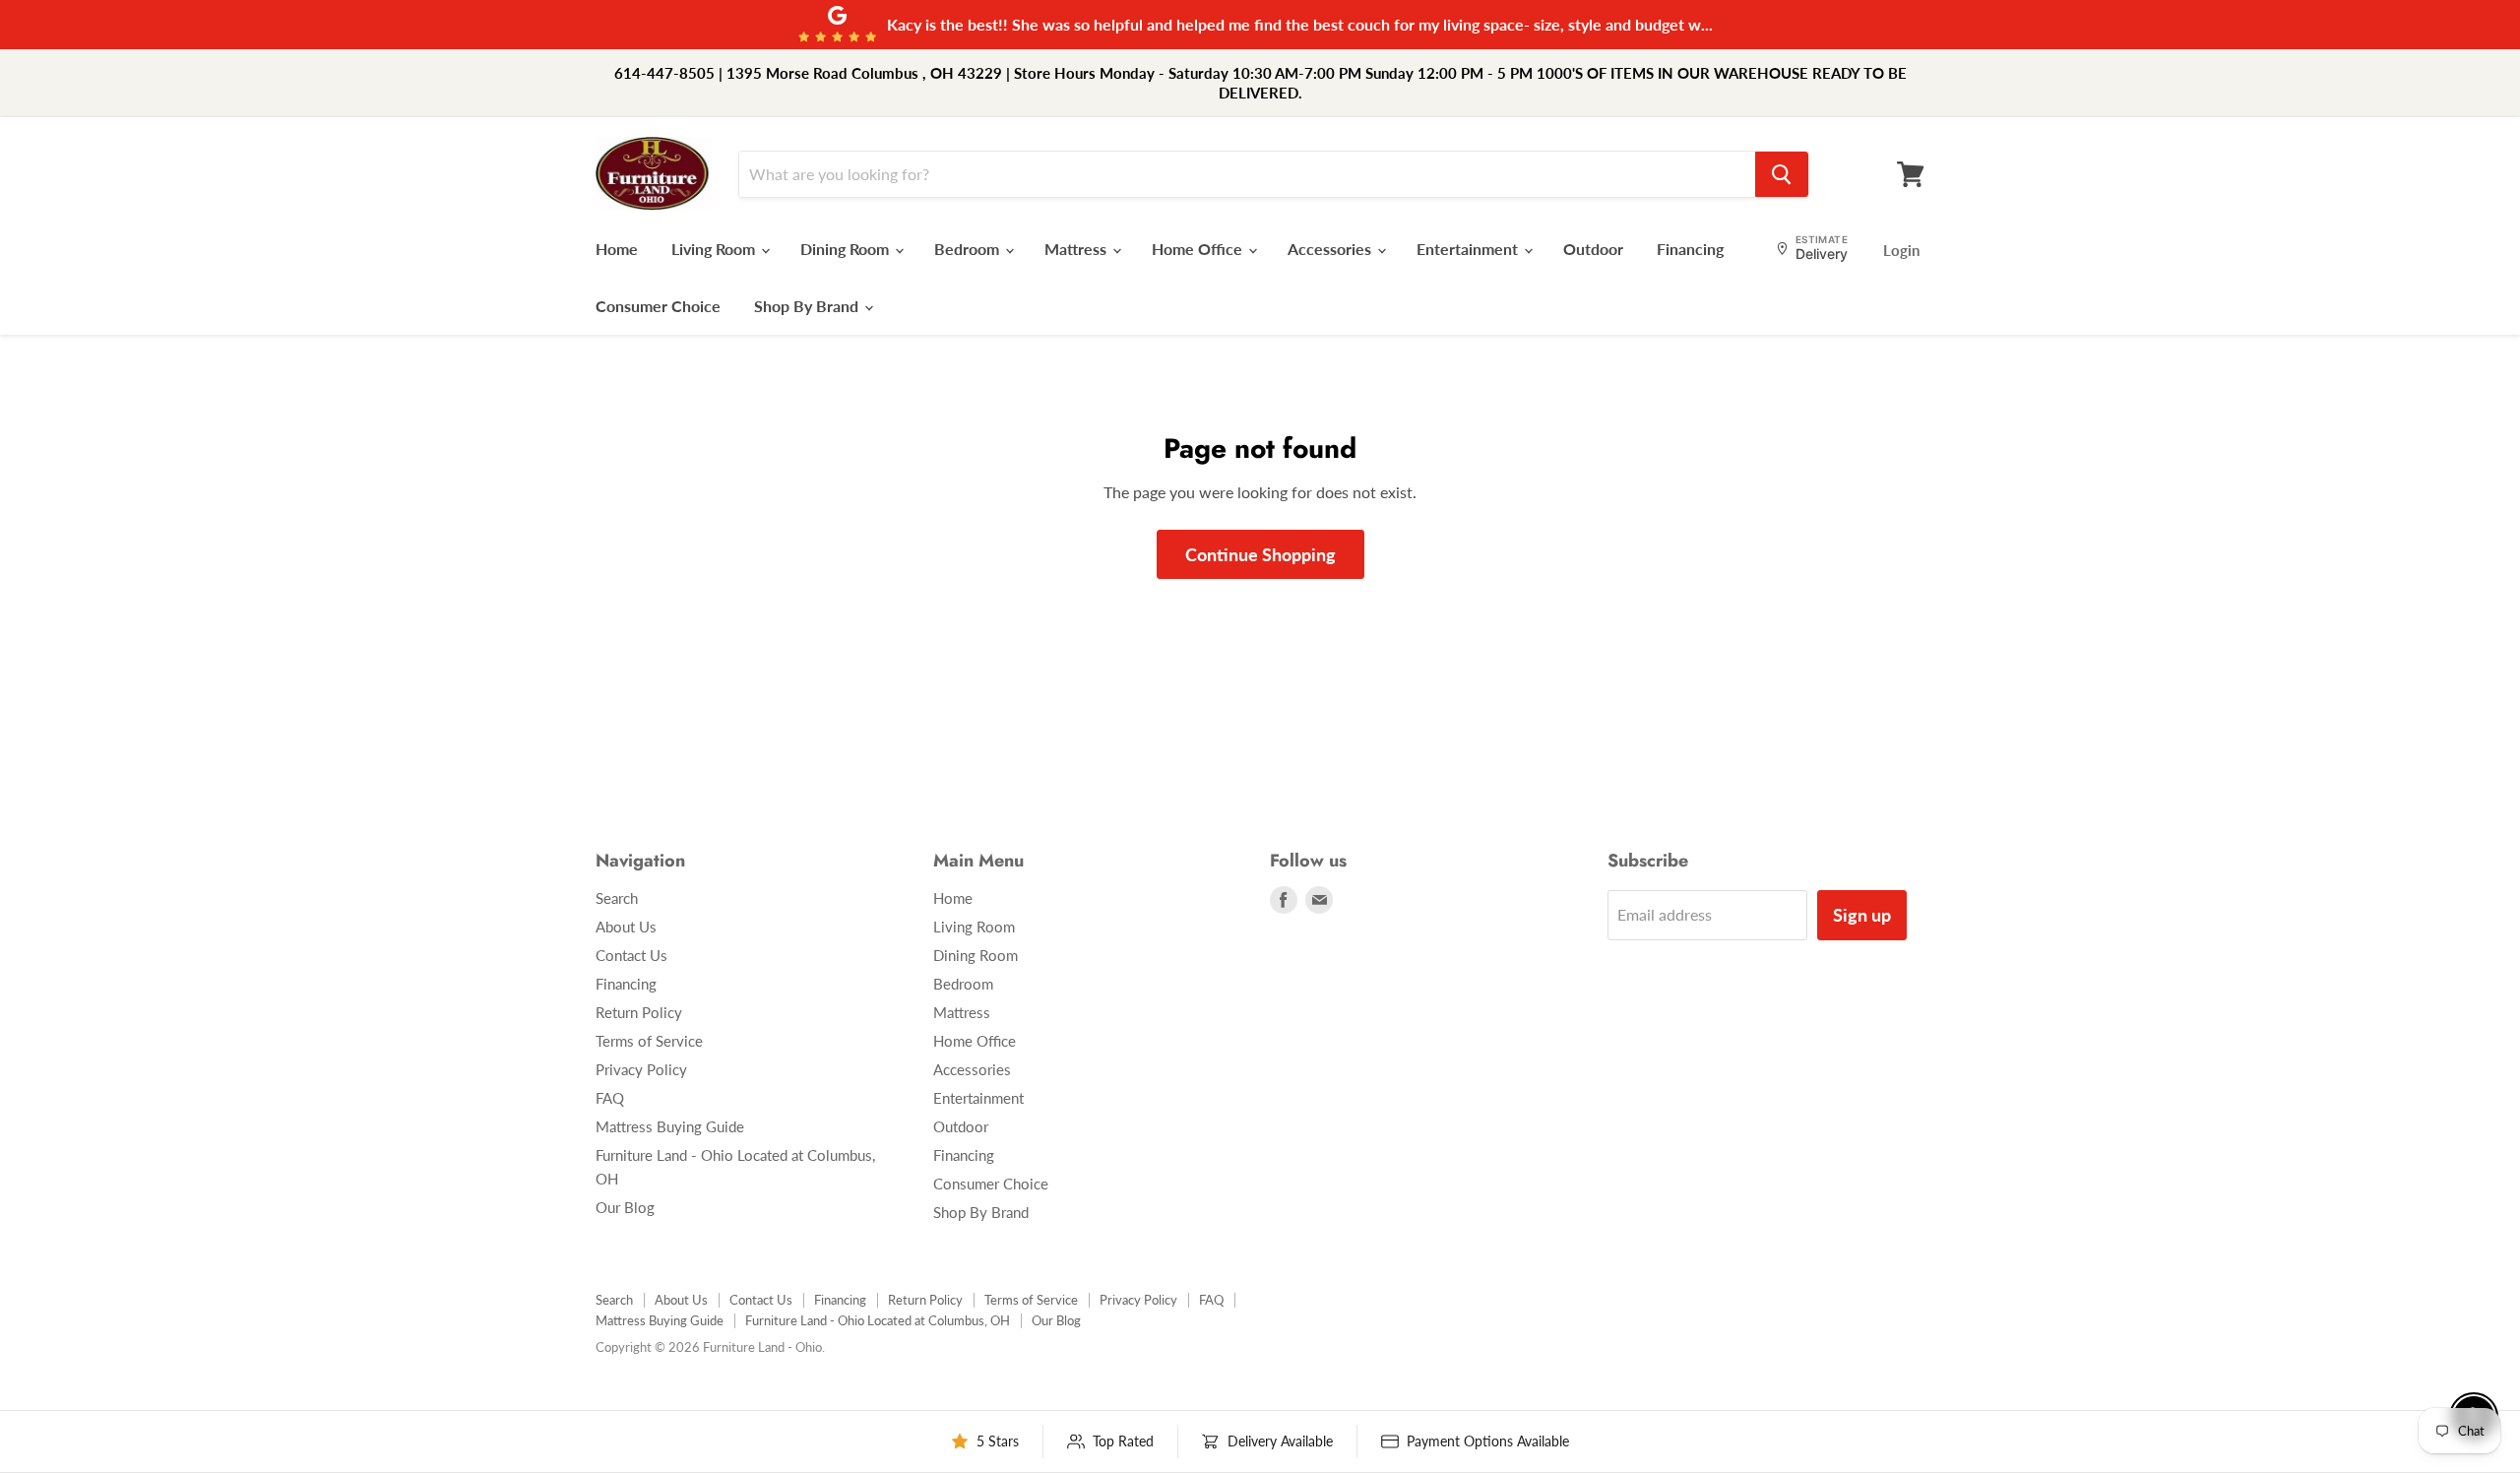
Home (617, 249)
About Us (626, 927)
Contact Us (631, 955)
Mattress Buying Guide (670, 1126)
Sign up (1862, 915)
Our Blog (625, 1207)
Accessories (1331, 249)
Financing (1690, 249)
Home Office (1199, 249)
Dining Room (847, 249)
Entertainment (1469, 249)
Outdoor (1593, 249)
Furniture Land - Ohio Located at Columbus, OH (878, 1320)
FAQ (610, 1098)
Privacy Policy (641, 1069)
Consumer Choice (658, 306)
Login (1901, 250)
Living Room (715, 249)
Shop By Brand (808, 306)
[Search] (1782, 174)
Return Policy (639, 1012)
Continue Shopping (1260, 554)
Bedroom (969, 249)
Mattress (1077, 249)
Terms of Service (649, 1041)
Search (617, 898)
